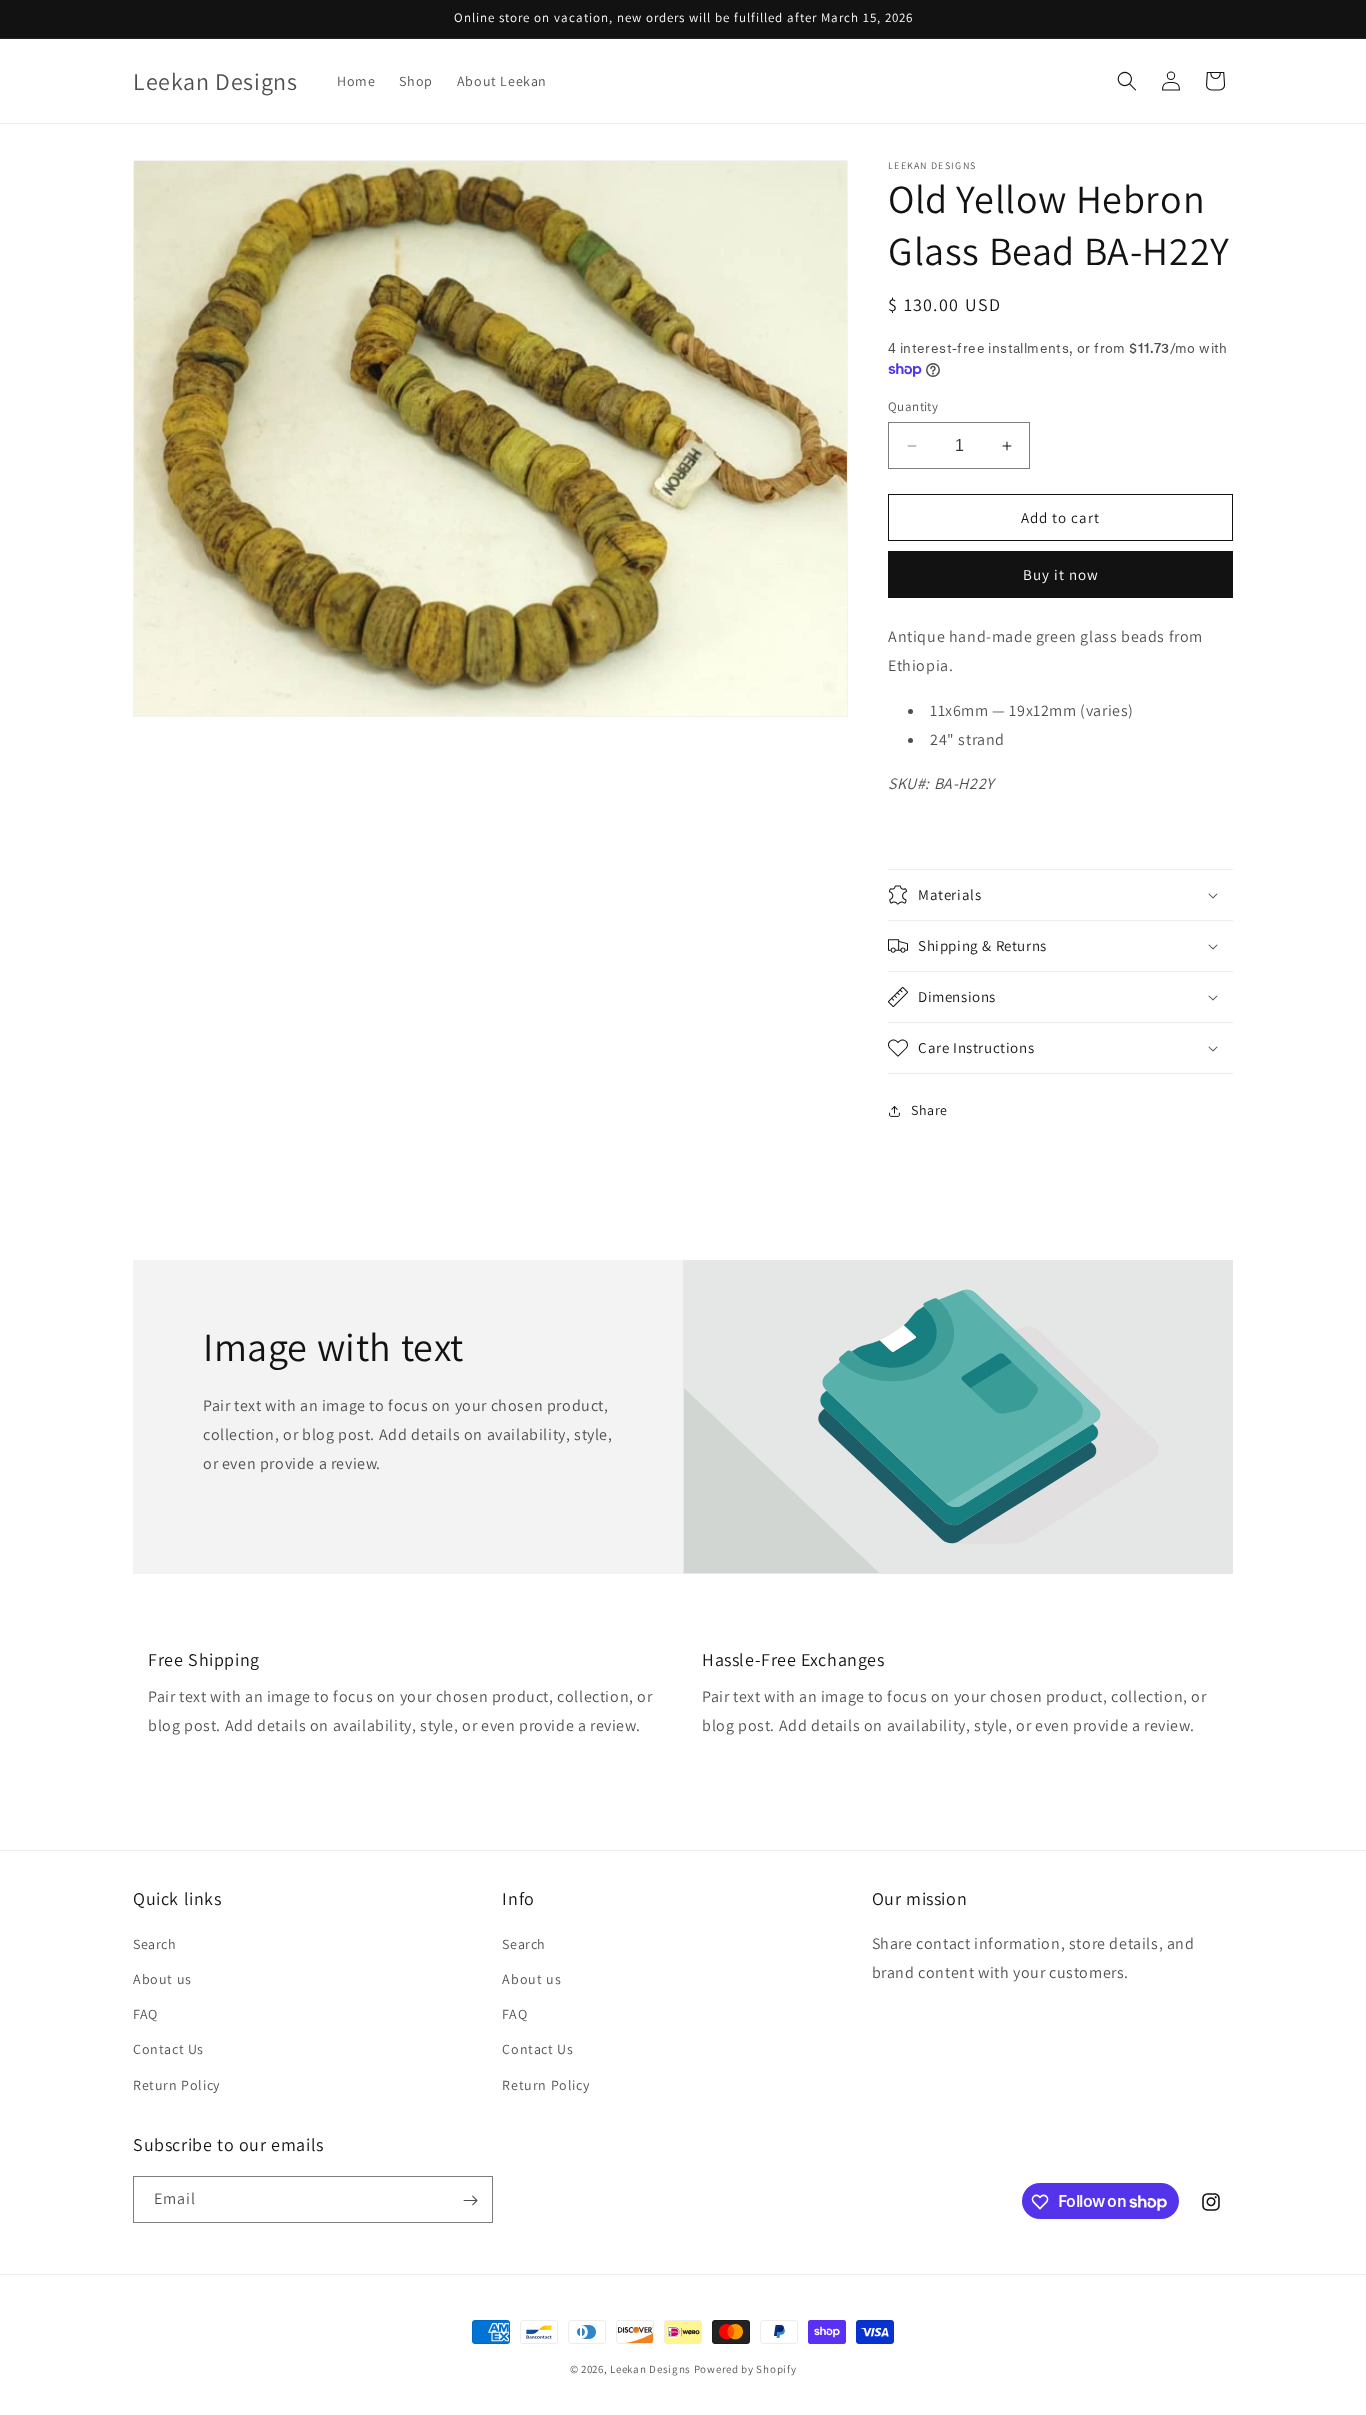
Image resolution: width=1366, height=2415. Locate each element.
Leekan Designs (652, 2369)
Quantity (913, 406)
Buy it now (1061, 574)
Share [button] (929, 1110)
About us (162, 1979)
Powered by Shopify (745, 2369)
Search (155, 1944)
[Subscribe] (470, 2200)
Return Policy (176, 2085)
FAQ (145, 2015)
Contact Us (168, 2050)
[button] (1127, 81)
